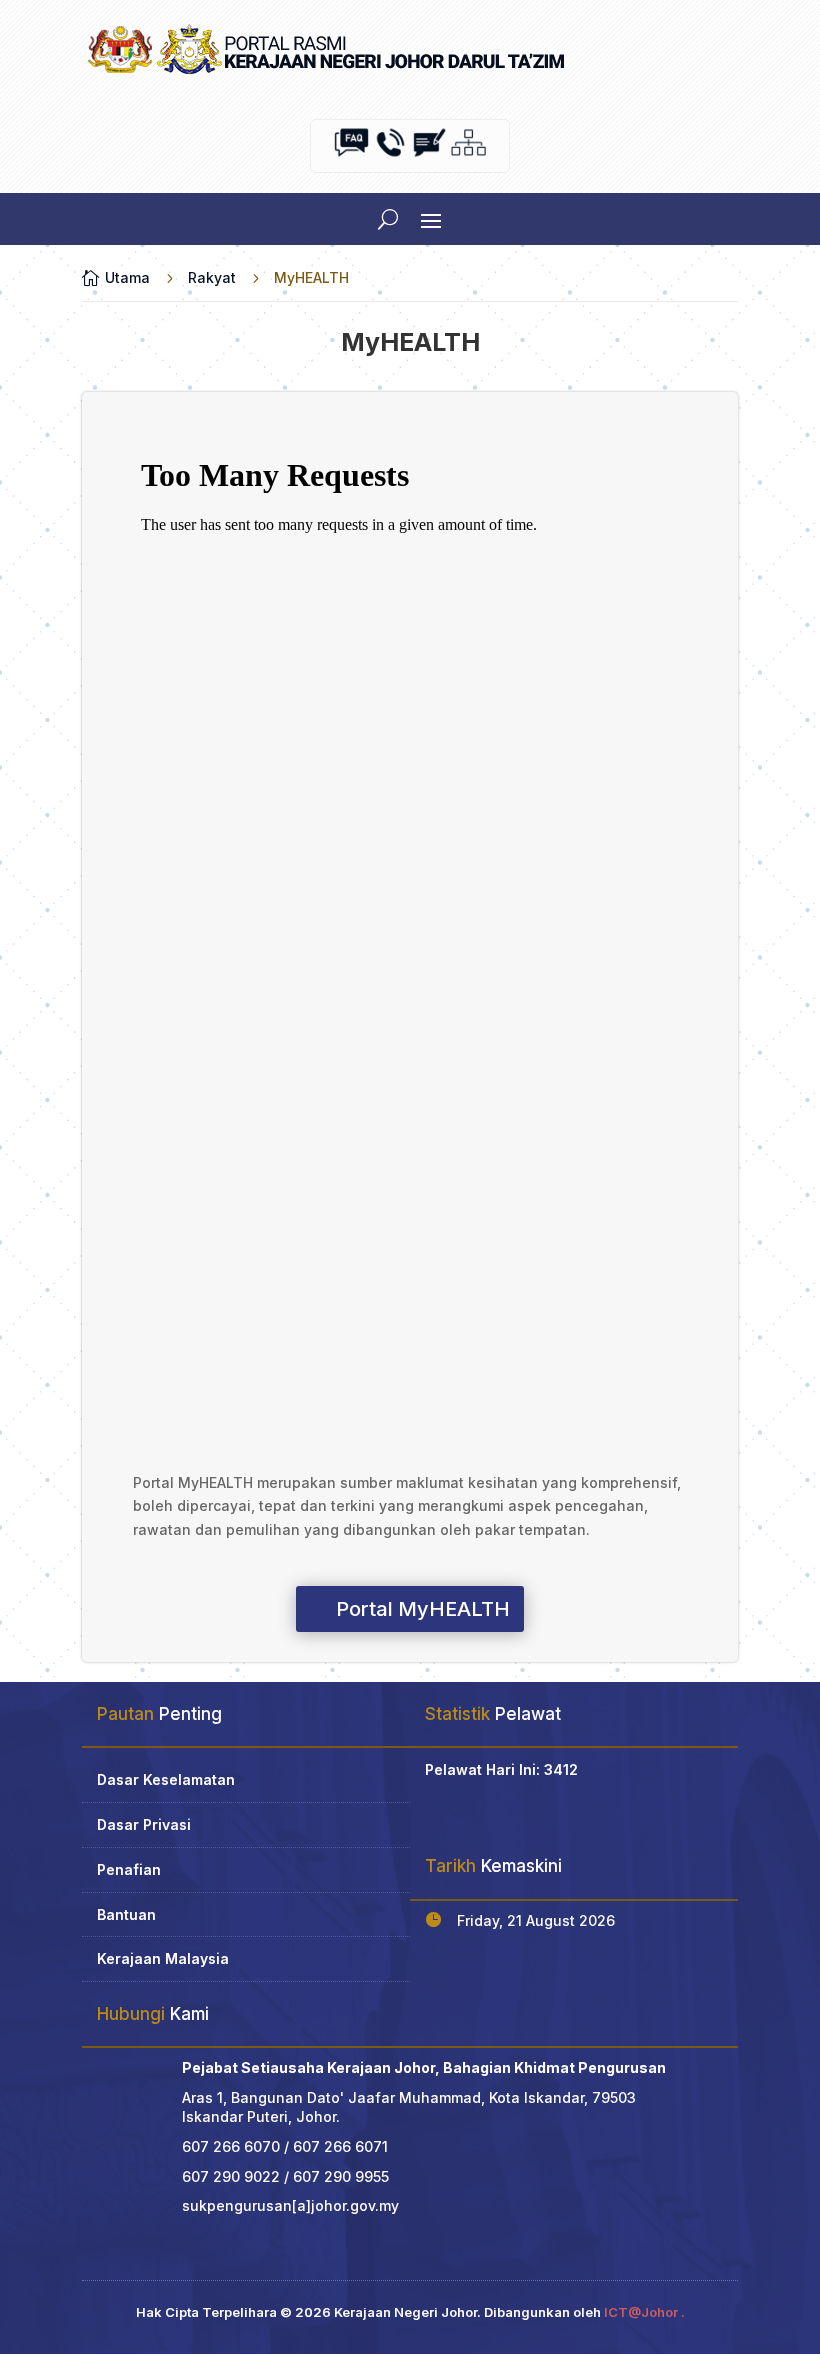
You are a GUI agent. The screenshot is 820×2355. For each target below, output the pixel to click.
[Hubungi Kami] (390, 154)
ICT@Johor (641, 2312)
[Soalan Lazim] (351, 154)
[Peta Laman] (468, 154)
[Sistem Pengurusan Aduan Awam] (429, 154)
